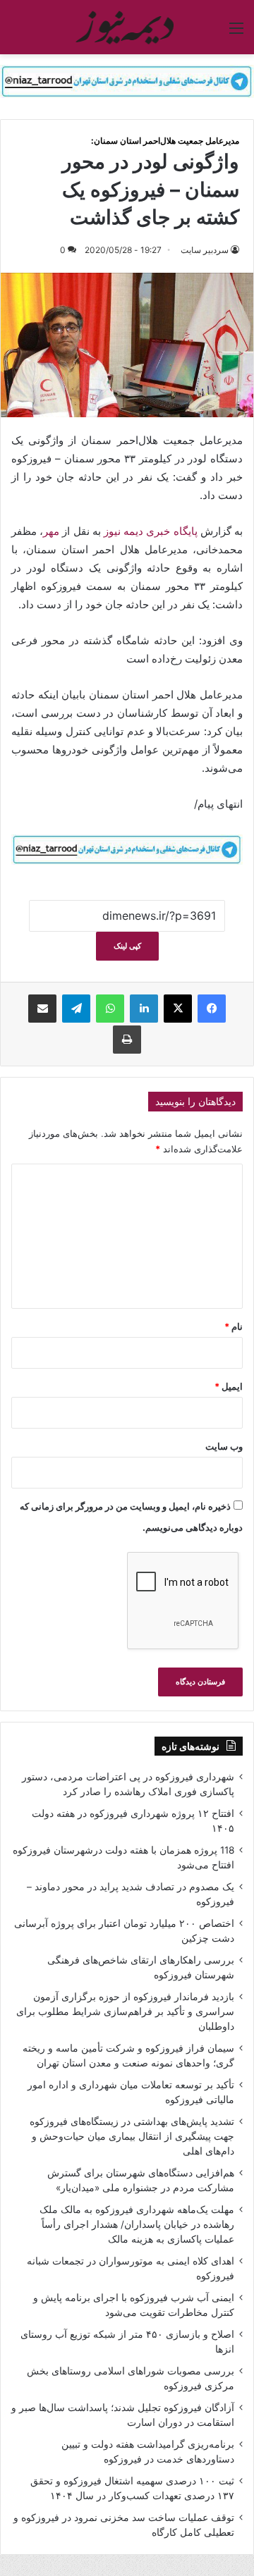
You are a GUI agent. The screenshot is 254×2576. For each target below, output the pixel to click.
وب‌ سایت (224, 1446)
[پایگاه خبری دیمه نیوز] (127, 27)
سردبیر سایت (205, 250)
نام (234, 1326)
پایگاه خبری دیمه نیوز (151, 531)
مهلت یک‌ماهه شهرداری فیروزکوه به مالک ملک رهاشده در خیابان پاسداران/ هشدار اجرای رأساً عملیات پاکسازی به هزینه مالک (137, 2224)
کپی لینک (127, 946)
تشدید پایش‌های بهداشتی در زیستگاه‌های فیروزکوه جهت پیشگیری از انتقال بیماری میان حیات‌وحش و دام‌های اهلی (132, 2136)
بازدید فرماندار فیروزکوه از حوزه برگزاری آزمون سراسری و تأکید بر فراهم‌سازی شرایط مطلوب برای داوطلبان (125, 2011)
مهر (51, 531)
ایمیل (229, 1386)
